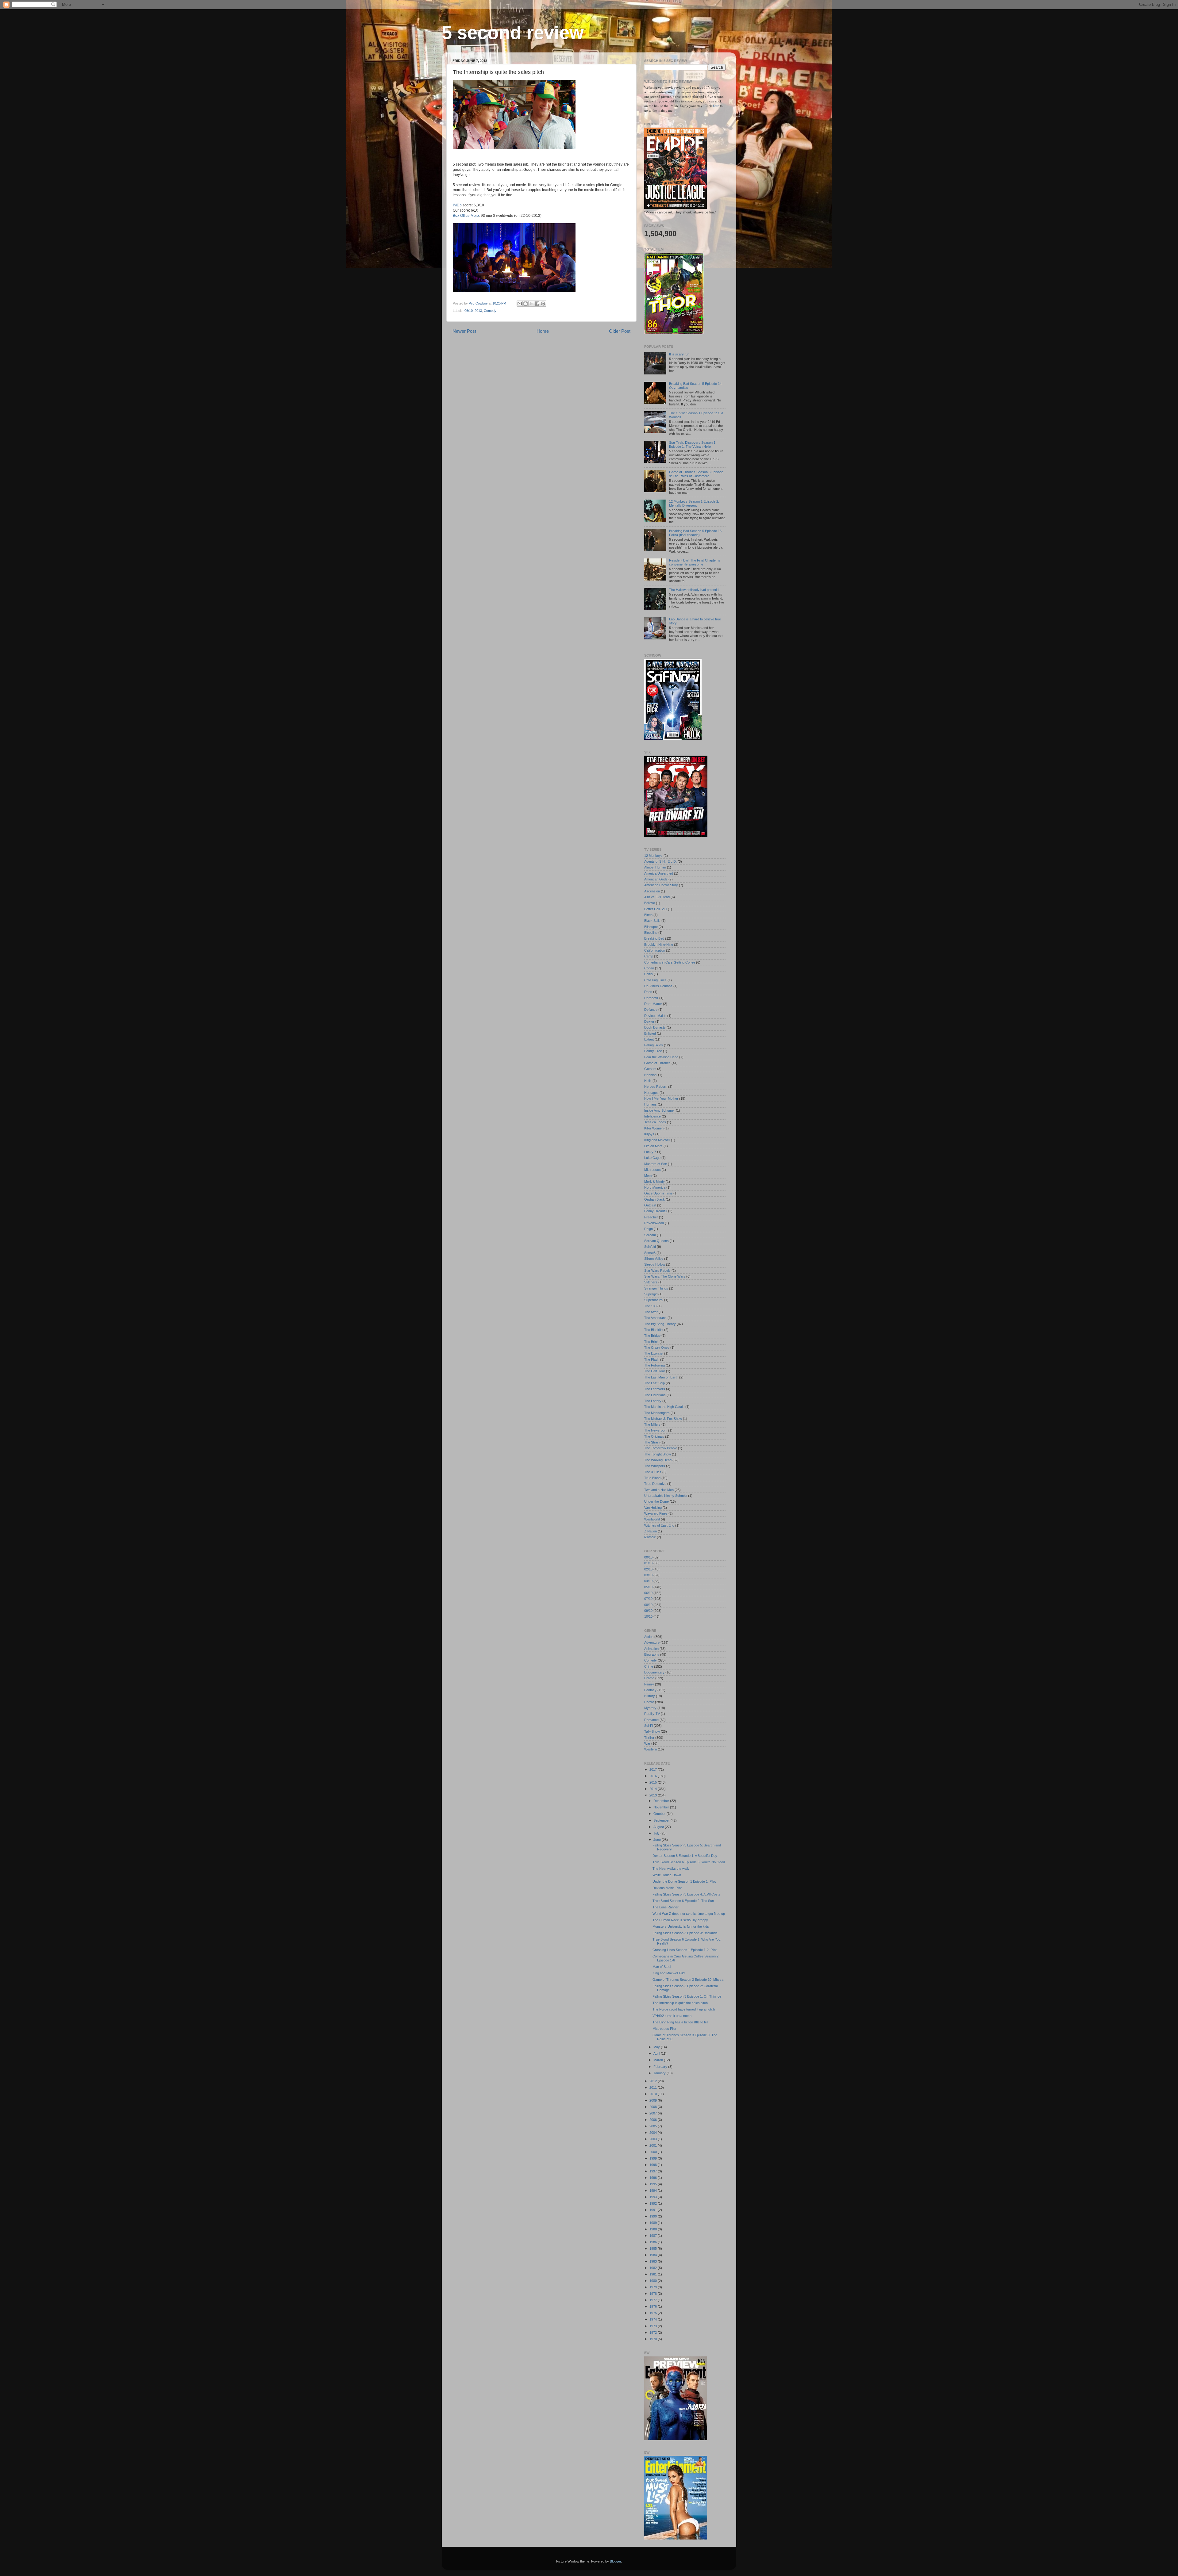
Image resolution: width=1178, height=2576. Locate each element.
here (716, 106)
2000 (654, 2152)
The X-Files (653, 1472)
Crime (649, 1666)
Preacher (651, 1217)
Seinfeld (650, 1247)
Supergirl (651, 1294)
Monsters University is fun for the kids (681, 1926)
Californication (655, 950)
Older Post (620, 331)
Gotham (650, 1069)
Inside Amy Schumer (660, 1110)
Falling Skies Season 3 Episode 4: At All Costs (686, 1894)
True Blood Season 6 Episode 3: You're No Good (689, 1862)
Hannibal (651, 1075)
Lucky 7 (650, 1152)
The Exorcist (654, 1353)
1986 (654, 2242)
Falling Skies (654, 1045)
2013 (478, 311)
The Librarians (655, 1395)
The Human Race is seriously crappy (680, 1920)
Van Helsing (653, 1508)
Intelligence (653, 1116)
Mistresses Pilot (664, 2029)
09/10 (648, 1611)
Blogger (615, 2561)
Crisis (649, 974)
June (658, 1840)
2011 (654, 2087)
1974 (654, 2319)
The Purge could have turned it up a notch (684, 2009)
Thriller (649, 1738)
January (660, 2073)
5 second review (513, 33)
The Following (654, 1365)
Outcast (650, 1205)
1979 (654, 2287)
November (662, 1807)
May (657, 2047)
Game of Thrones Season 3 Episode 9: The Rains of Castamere (696, 474)
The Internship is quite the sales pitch (680, 2003)
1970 (654, 2339)
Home (543, 331)
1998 (654, 2165)
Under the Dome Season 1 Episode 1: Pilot (684, 1881)
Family (649, 1684)
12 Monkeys (653, 856)
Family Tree (653, 1051)
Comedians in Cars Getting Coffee (670, 962)
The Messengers (657, 1413)
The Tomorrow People (661, 1448)
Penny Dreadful (656, 1211)
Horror (649, 1702)
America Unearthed (659, 873)
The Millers (652, 1424)
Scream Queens (656, 1241)
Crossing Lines (655, 980)
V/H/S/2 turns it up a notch (672, 2016)
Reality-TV (652, 1714)
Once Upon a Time (658, 1193)
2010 (654, 2094)
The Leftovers (655, 1389)
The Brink (651, 1342)
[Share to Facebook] (537, 304)
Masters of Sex (656, 1164)
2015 (654, 1782)
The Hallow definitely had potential (694, 590)
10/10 (648, 1616)
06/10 (469, 311)
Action (649, 1637)
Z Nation (651, 1531)
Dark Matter (653, 1004)
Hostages (651, 1093)
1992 (654, 2203)
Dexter (649, 1022)
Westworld (652, 1519)
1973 (654, 2326)
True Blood (652, 1478)
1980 (654, 2281)
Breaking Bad (654, 938)
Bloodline (651, 933)
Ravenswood (654, 1223)
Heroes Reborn (656, 1087)
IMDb (457, 205)
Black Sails (652, 921)
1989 (654, 2223)
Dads (648, 992)
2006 (654, 2120)
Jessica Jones (655, 1122)
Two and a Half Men (659, 1490)
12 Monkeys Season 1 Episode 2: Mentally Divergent (694, 503)
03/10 (648, 1575)
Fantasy (650, 1690)
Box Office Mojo (466, 216)
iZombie (650, 1537)
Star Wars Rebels (657, 1271)
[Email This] (520, 304)
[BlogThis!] (525, 304)
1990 (654, 2216)
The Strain (652, 1442)
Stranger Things (656, 1288)
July (657, 1833)
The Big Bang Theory (660, 1324)
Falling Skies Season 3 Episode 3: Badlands (685, 1933)
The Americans (655, 1318)
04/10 (648, 1581)
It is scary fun (679, 354)
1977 (654, 2300)
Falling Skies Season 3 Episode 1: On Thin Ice (687, 1996)
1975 (654, 2313)
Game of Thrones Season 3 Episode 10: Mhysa (688, 1980)
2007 (654, 2113)
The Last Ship (654, 1383)
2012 (654, 2081)
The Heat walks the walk (671, 1869)
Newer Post (464, 331)
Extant (649, 1039)
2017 (654, 1769)
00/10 (648, 1557)
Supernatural (654, 1300)
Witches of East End (659, 1525)
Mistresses (653, 1170)
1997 (654, 2171)
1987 (654, 2236)
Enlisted (650, 1033)
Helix (648, 1081)
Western (651, 1749)
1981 (654, 2274)
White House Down (667, 1875)
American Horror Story (661, 885)
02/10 (648, 1569)
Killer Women (654, 1128)
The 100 (650, 1306)
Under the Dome (656, 1501)
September (662, 1820)
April (657, 2053)
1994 (654, 2191)
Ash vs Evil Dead (657, 897)
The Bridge (652, 1336)
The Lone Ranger (666, 1907)
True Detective (655, 1484)
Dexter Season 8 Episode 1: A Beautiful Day (685, 1856)
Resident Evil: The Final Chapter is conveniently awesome (695, 562)
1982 (654, 2268)
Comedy (490, 311)
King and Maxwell (657, 1140)
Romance (651, 1720)
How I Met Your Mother (661, 1098)
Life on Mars (653, 1146)
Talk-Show (652, 1731)
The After (651, 1312)
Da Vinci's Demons (658, 986)
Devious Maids (655, 1016)
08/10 (648, 1605)
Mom (648, 1175)
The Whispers (655, 1466)
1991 (654, 2210)
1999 (654, 2158)
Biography (652, 1654)
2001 (654, 2145)
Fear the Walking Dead (661, 1057)
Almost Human (655, 867)
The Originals (654, 1436)
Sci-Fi (649, 1726)
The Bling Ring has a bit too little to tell (680, 2022)
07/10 (648, 1599)
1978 (654, 2294)
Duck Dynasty (655, 1027)
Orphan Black (654, 1199)
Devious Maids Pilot (667, 1888)
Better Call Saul (656, 909)
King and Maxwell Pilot (669, 1973)
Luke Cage (652, 1158)
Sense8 (650, 1253)
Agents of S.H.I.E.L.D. (660, 861)
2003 (654, 2139)
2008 (654, 2107)
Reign (649, 1229)
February (661, 2067)
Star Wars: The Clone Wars (665, 1276)
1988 (654, 2229)
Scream (650, 1235)
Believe (650, 903)
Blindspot (651, 927)
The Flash (652, 1359)
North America (655, 1187)
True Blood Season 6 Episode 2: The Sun (683, 1901)
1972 (654, 2333)
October (660, 1814)
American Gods (656, 879)
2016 (654, 1776)
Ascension (652, 891)
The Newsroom (656, 1430)
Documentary (654, 1672)
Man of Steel (662, 1967)
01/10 (648, 1563)
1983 (654, 2261)
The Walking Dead (658, 1460)
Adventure (652, 1643)
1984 (654, 2255)
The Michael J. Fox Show (663, 1419)
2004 (654, 2133)
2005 (654, 2126)
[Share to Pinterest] (543, 304)
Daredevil (651, 998)
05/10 (648, 1587)
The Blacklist (654, 1330)
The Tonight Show (658, 1454)
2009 (654, 2100)
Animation (651, 1649)
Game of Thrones (657, 1063)
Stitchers (651, 1282)
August (659, 1827)
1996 (654, 2178)
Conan (649, 968)
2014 (654, 1789)
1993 (654, 2197)
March (659, 2060)
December (662, 1801)
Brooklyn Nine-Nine (659, 945)
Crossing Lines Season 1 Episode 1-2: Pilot (685, 1950)
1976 (654, 2306)
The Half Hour (655, 1371)
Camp (649, 956)
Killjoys (649, 1134)
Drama (649, 1678)
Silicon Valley (654, 1259)
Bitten (648, 915)
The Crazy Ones (657, 1347)
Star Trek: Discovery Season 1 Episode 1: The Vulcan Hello (692, 445)
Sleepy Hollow (655, 1264)
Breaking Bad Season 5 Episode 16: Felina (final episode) (696, 533)
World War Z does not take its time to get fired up (689, 1914)
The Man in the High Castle (664, 1407)
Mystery (650, 1708)
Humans (651, 1104)
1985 (654, 2248)
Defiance (651, 1010)
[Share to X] (531, 304)
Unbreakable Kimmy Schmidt (666, 1496)
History (650, 1696)
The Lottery (653, 1401)
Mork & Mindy (654, 1182)
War (647, 1743)
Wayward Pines (656, 1513)
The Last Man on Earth (661, 1377)
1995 (654, 2184)
